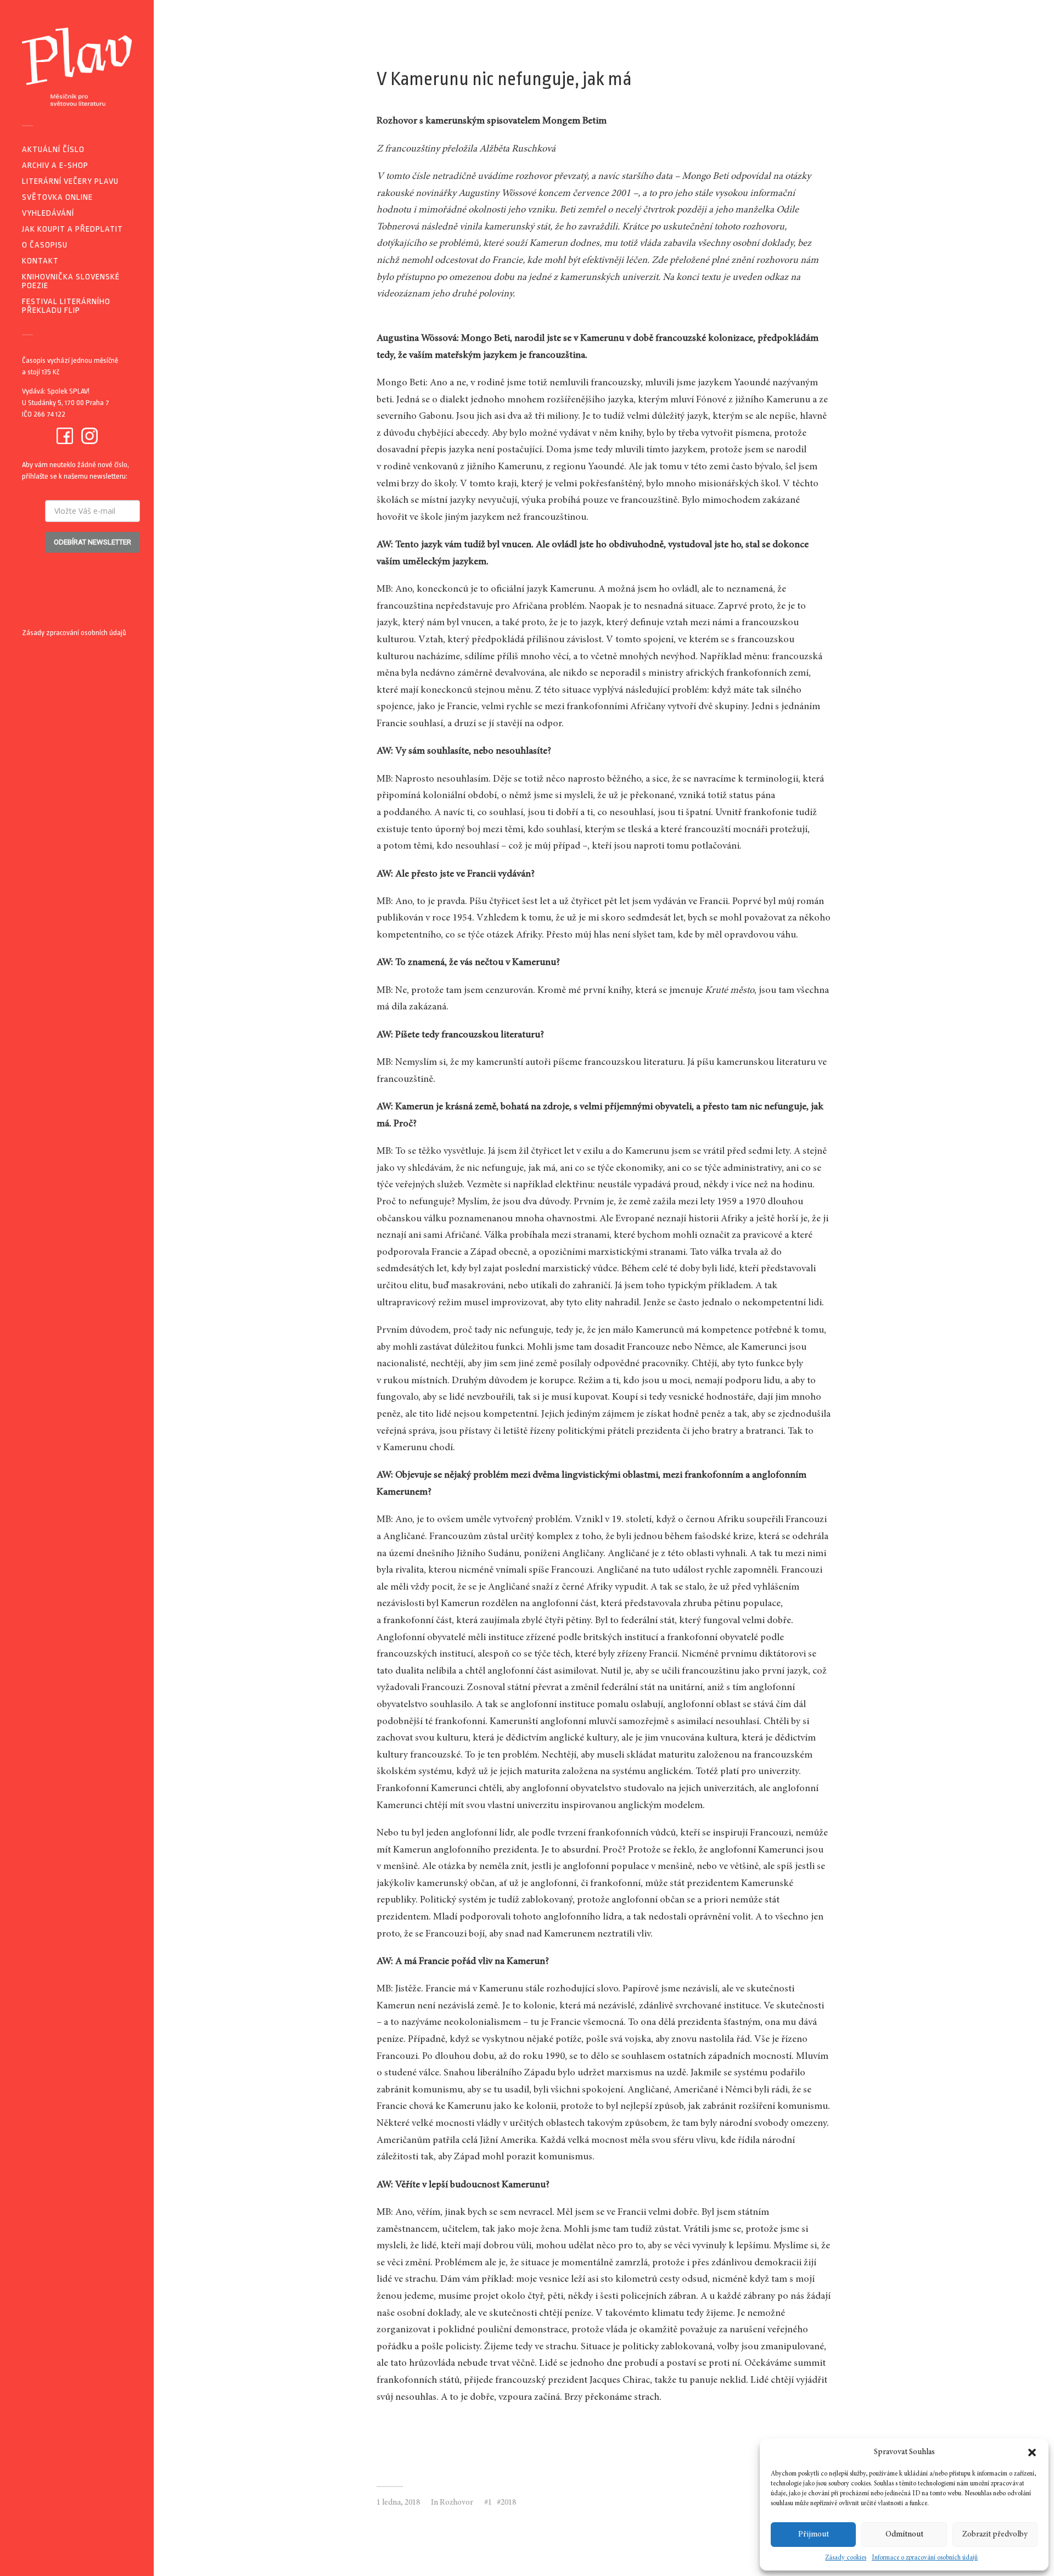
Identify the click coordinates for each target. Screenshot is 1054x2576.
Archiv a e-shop (55, 165)
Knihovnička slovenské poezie (71, 281)
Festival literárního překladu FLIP (66, 306)
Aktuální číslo (53, 150)
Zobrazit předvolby (995, 2535)
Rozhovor (456, 2503)
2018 (508, 2503)
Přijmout (814, 2535)
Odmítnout (904, 2535)
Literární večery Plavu (70, 181)
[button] (1032, 2452)
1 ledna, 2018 (398, 2503)
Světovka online (57, 197)
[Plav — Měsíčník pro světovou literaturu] (77, 67)
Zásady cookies (846, 2558)
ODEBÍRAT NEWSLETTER (92, 542)
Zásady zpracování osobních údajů (74, 633)
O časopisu (45, 245)
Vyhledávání (48, 213)
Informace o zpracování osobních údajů (925, 2558)
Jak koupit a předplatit (72, 229)
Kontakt (40, 261)
